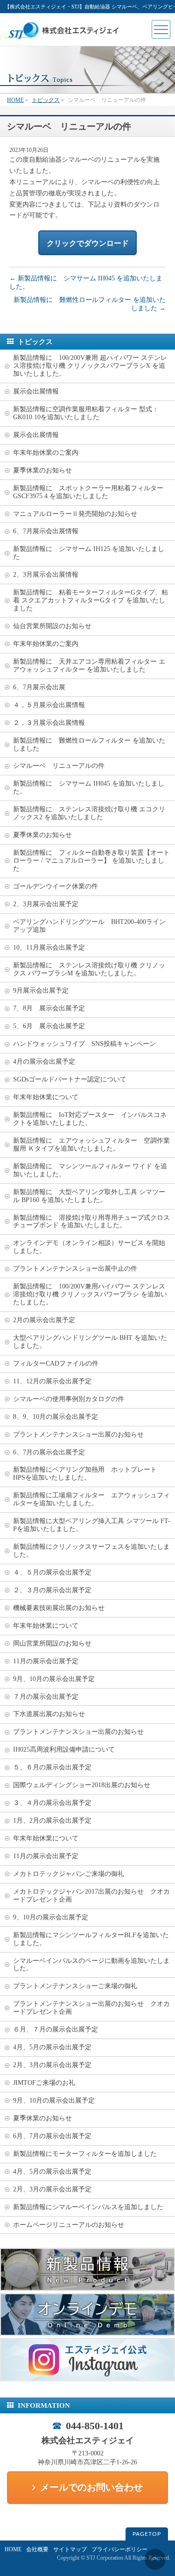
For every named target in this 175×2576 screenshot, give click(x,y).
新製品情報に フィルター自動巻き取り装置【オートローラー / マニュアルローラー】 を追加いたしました (91, 861)
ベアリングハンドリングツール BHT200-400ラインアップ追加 (89, 926)
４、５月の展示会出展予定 (52, 1572)
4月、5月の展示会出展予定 (52, 2047)
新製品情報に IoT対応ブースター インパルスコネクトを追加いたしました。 (90, 1119)
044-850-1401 (95, 2426)
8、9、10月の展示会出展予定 (56, 1417)
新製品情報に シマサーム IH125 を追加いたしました (89, 553)
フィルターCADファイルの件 (56, 1363)
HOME (13, 2549)
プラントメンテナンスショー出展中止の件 (75, 1269)
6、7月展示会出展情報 (46, 531)
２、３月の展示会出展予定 (52, 1590)
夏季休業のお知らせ (42, 470)
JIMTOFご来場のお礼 (44, 2083)
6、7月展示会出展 (39, 687)
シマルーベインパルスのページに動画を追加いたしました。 (91, 1965)
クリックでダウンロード (88, 243)
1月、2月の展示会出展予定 (52, 1821)
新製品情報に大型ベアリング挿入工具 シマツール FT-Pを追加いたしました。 (92, 1525)
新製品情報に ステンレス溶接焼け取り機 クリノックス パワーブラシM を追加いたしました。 (89, 969)
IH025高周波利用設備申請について (64, 1750)
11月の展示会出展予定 (46, 1661)
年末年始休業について (46, 1097)
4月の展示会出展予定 (44, 1062)
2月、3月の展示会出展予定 (52, 2065)
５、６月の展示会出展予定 (52, 1767)
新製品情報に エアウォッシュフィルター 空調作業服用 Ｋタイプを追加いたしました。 (91, 1145)
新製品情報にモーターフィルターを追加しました (85, 2154)
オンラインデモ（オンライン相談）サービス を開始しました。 (89, 1247)
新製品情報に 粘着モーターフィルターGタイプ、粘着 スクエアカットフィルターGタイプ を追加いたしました (91, 600)
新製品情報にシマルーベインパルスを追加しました (88, 2207)
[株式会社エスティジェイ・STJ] (63, 39)
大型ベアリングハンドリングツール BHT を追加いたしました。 (90, 1342)
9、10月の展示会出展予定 (51, 1917)
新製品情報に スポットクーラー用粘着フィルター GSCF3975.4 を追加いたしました (91, 492)
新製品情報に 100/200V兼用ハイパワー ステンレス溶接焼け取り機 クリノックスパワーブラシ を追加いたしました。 (90, 1294)
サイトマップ (70, 2549)
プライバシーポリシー (119, 2549)
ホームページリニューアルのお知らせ (69, 2225)
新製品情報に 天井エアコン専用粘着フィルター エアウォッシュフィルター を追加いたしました (89, 665)
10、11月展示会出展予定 (49, 948)
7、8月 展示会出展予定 (49, 1008)
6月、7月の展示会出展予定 (52, 2136)
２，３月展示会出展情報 (49, 723)
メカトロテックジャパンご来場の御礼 (69, 1874)
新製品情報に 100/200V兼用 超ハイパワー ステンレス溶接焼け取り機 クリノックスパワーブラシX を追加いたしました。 (90, 366)
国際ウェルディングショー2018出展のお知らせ (82, 1785)
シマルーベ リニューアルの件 (59, 766)
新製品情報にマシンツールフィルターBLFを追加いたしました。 (91, 1939)
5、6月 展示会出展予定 (49, 1026)
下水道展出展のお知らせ (49, 1714)
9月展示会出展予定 (41, 991)
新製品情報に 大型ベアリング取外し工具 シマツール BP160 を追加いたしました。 (89, 1196)
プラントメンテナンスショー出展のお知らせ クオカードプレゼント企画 (91, 2008)
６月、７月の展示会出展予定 (56, 2029)
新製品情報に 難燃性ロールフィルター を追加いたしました (89, 744)
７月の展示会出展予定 (46, 1697)
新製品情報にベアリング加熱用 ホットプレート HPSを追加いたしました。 (88, 1474)
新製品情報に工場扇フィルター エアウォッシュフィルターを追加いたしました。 (91, 1499)
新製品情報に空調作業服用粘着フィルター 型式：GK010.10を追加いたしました (86, 413)
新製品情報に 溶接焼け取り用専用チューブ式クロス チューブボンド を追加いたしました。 (94, 1222)
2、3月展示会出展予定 (46, 904)
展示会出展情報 (36, 391)
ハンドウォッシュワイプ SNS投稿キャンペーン (84, 1044)
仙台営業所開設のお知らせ (52, 626)
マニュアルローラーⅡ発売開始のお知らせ (75, 514)
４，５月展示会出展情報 (49, 705)
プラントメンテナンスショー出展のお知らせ (78, 1435)
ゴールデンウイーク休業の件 (56, 886)
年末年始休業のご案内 (46, 453)
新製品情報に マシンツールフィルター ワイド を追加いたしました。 (90, 1170)
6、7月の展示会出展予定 (49, 1452)
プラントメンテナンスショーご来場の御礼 (75, 1986)
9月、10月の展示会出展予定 (54, 1679)
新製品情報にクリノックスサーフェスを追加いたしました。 (91, 1551)
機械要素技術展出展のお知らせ (59, 1608)
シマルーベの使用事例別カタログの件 (69, 1399)
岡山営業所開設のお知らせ (52, 1643)
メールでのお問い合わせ (91, 2487)
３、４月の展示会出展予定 (52, 1803)
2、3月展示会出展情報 (46, 575)
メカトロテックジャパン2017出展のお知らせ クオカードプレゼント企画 (91, 1896)
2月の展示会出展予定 (44, 1320)
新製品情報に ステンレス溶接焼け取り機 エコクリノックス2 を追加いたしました (89, 813)
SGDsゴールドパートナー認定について (70, 1079)
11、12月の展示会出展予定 (52, 1381)
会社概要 (37, 2549)
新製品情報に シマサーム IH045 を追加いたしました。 (89, 787)
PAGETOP (147, 2534)
